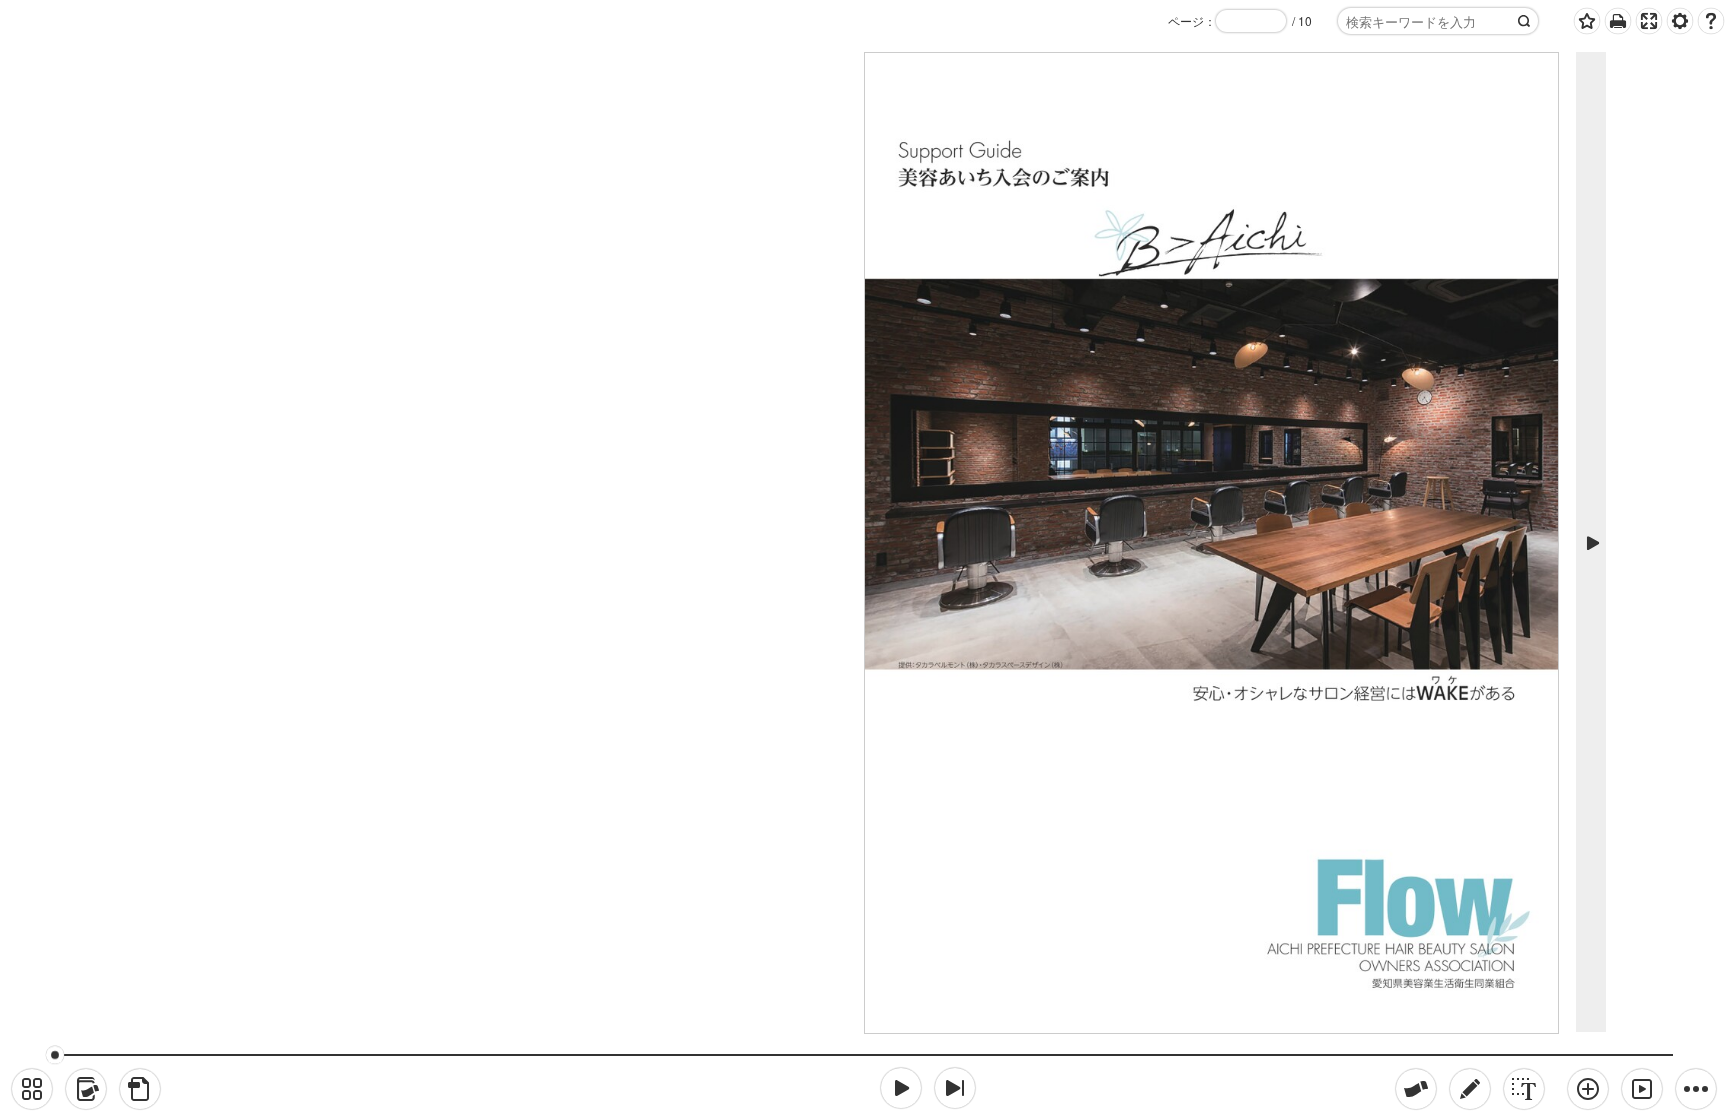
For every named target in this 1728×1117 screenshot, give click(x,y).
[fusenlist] (86, 1089)
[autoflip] (1642, 1089)
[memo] (1470, 1089)
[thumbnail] (32, 1089)
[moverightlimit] (955, 1088)
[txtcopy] (1524, 1089)
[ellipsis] (1696, 1089)
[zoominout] (1588, 1089)
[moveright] (901, 1088)
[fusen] (1416, 1089)
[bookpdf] (140, 1089)
